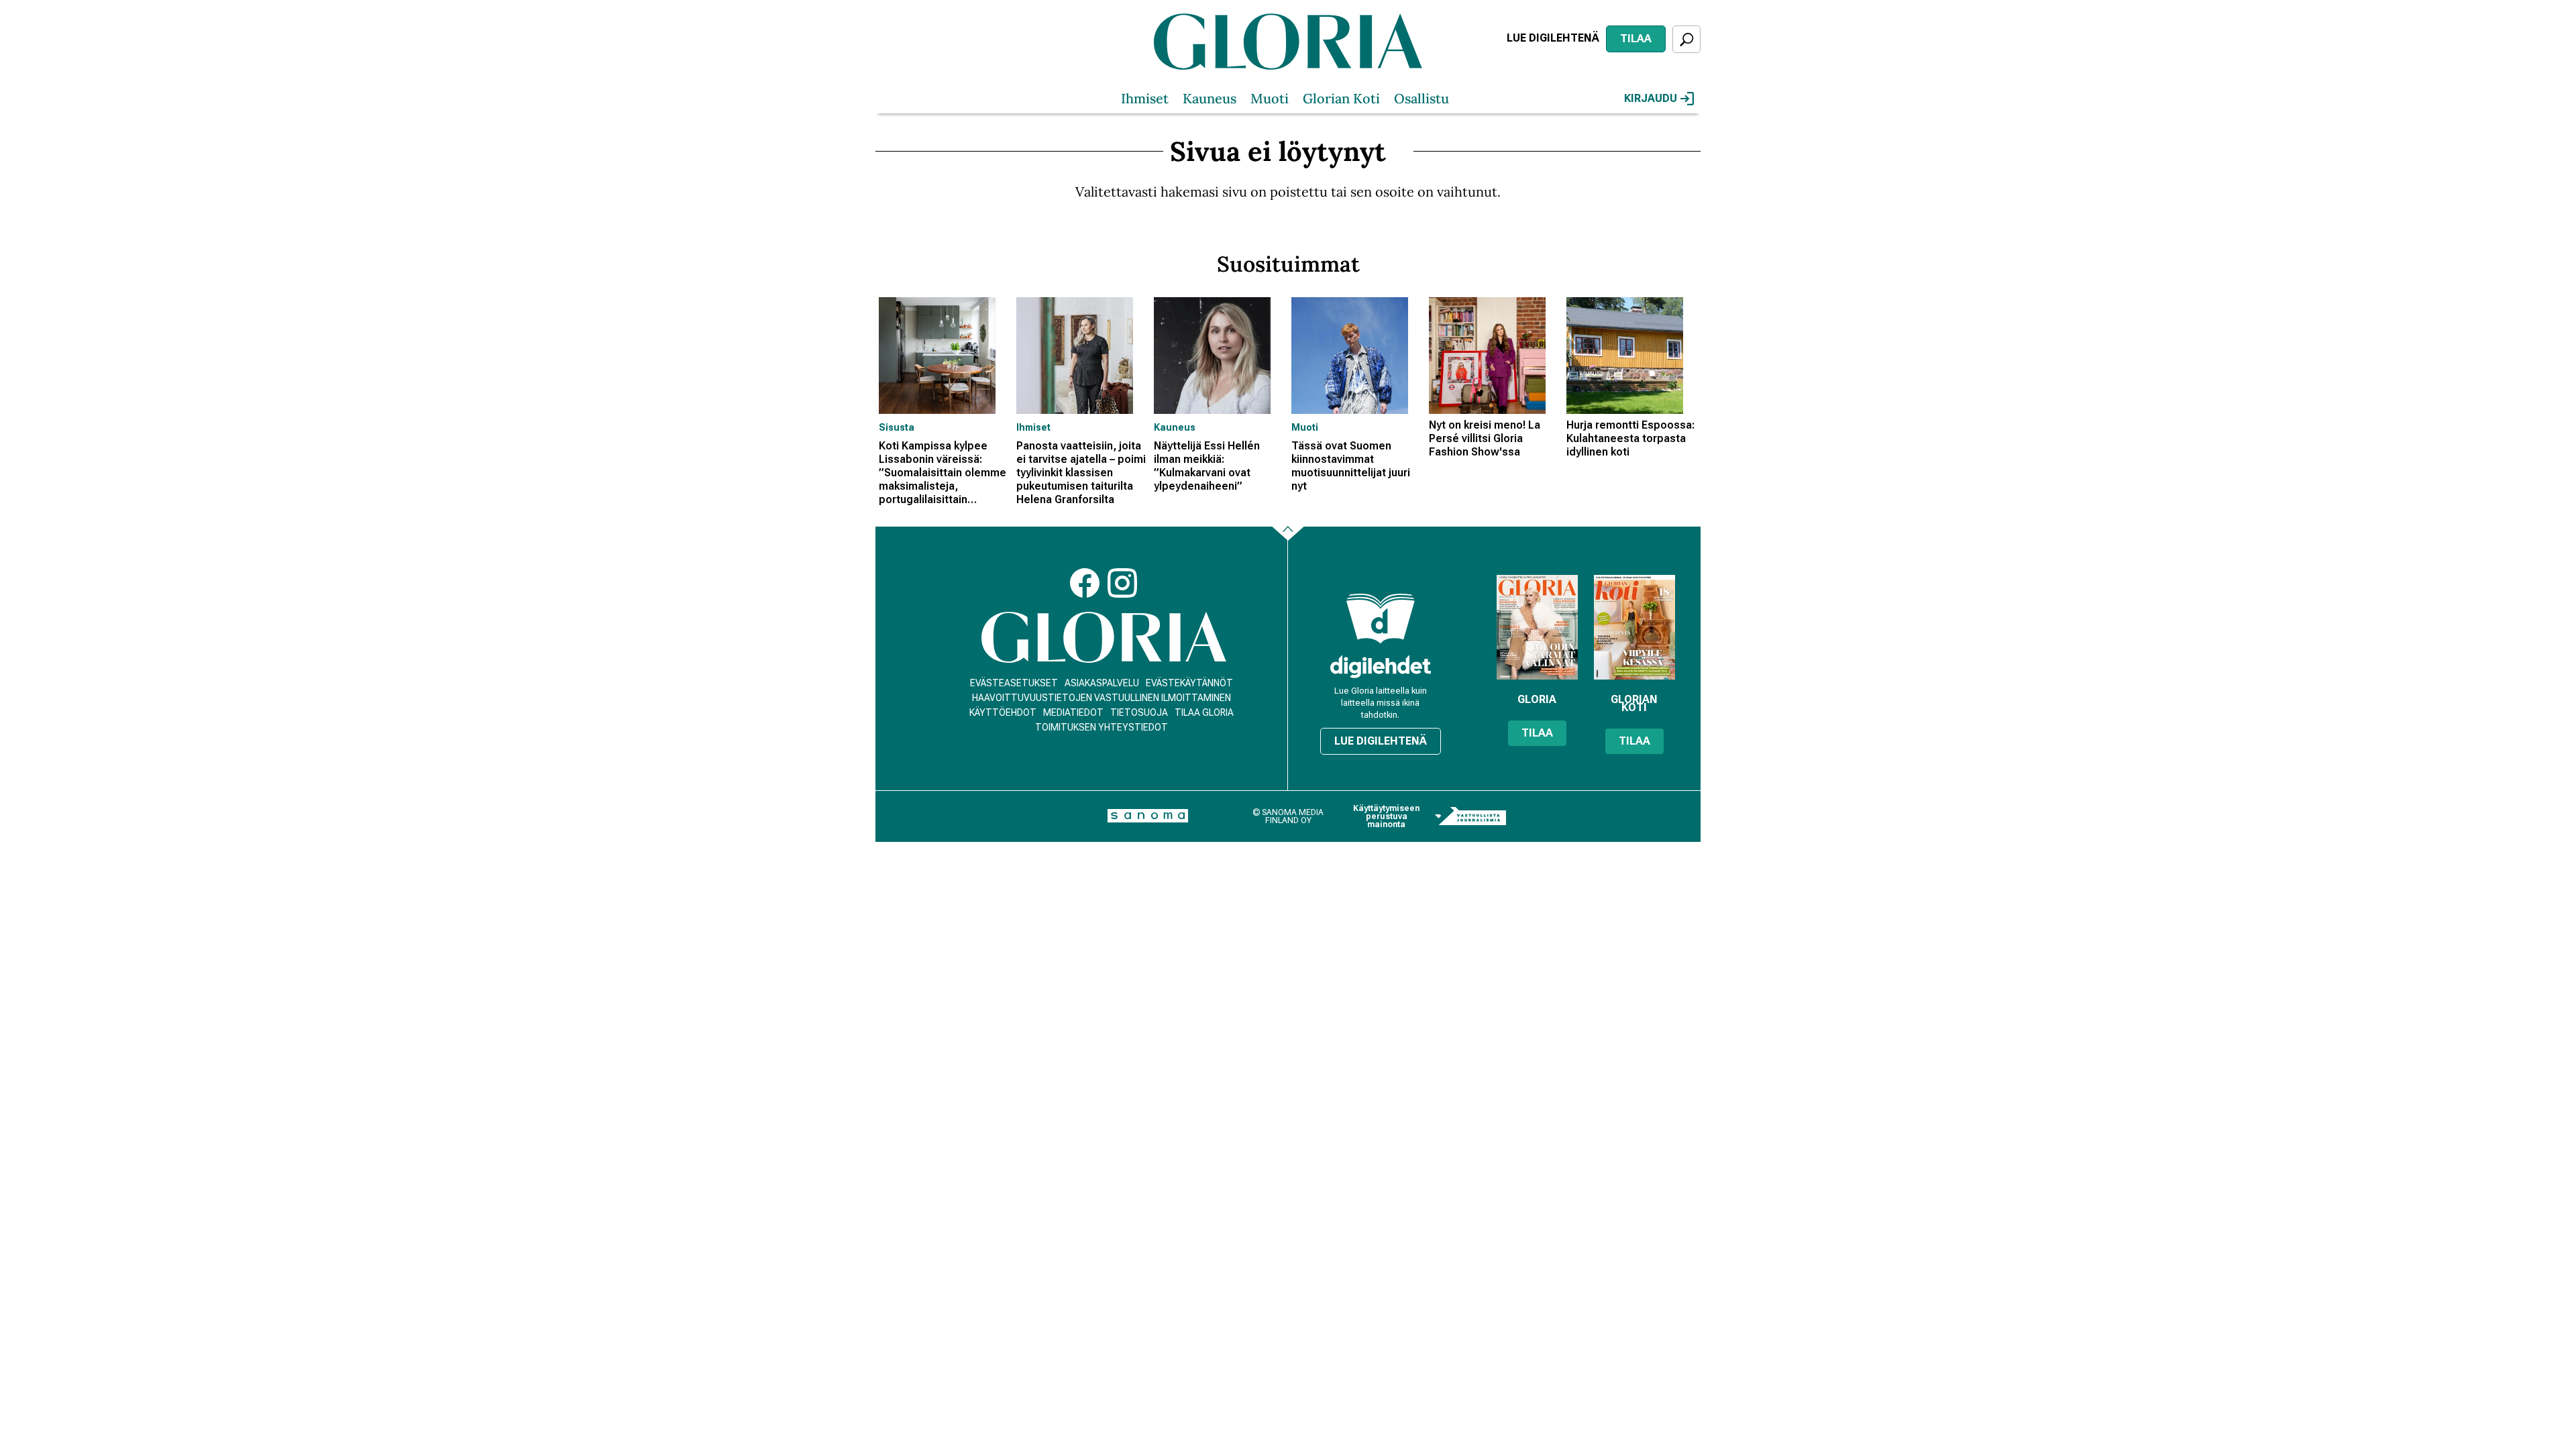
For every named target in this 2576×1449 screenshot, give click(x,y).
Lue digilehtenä (1553, 38)
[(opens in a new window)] (1381, 666)
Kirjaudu (1651, 98)
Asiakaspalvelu (1102, 683)
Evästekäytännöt (1189, 683)
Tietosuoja (1139, 712)
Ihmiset (1145, 98)
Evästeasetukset (1014, 683)
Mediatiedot (1073, 712)
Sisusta (897, 427)
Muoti (1270, 98)
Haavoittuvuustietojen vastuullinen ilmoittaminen (1102, 698)
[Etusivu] (1104, 638)
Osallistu (1421, 98)
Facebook (1085, 583)
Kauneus (1210, 98)
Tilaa (1636, 39)
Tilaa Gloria (1204, 712)
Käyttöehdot (1003, 712)
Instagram (1122, 583)
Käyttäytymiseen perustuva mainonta (1386, 816)
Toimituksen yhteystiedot (1102, 727)
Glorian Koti (1341, 98)
